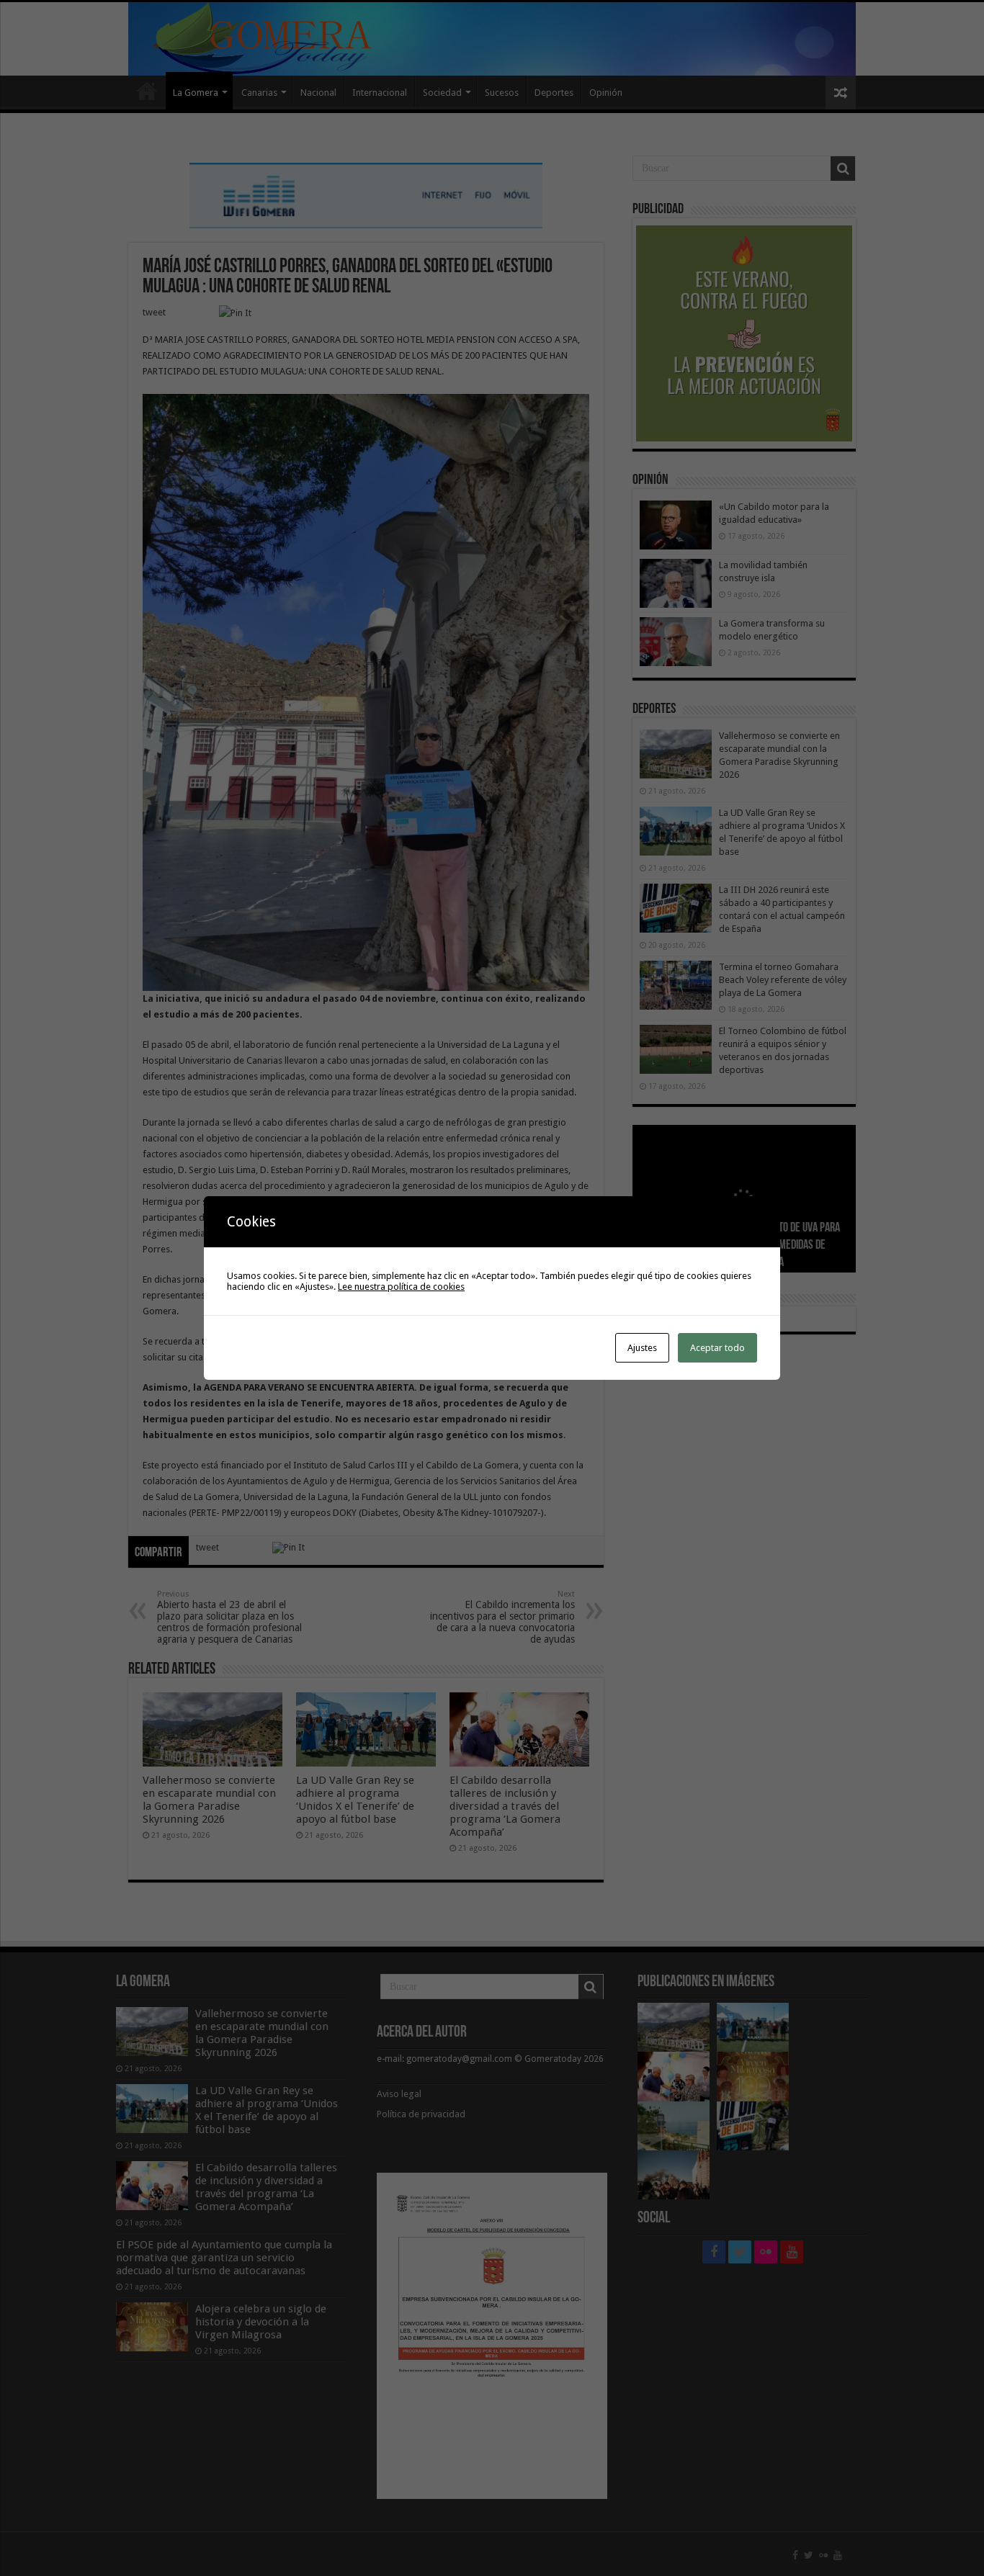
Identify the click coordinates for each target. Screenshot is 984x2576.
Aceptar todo (717, 1348)
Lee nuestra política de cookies (401, 1287)
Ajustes (642, 1348)
